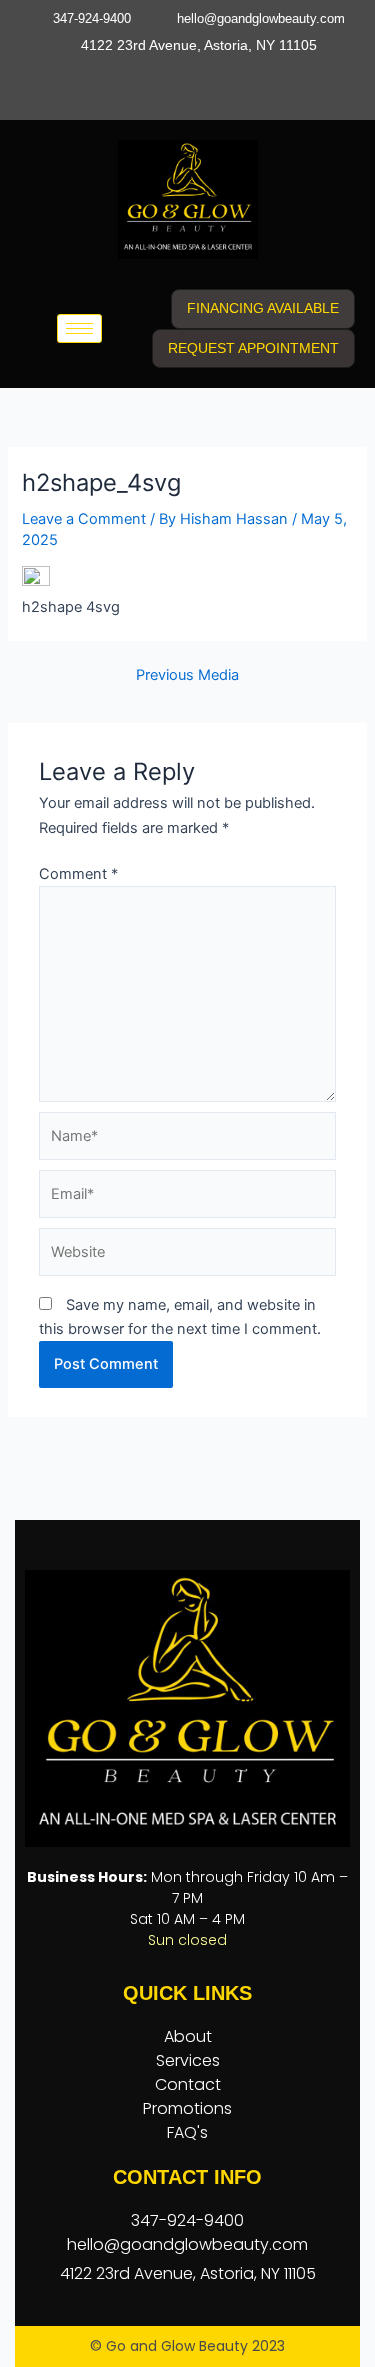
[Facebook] (148, 84)
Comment (78, 874)
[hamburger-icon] (79, 328)
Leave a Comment (84, 519)
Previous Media (187, 675)
